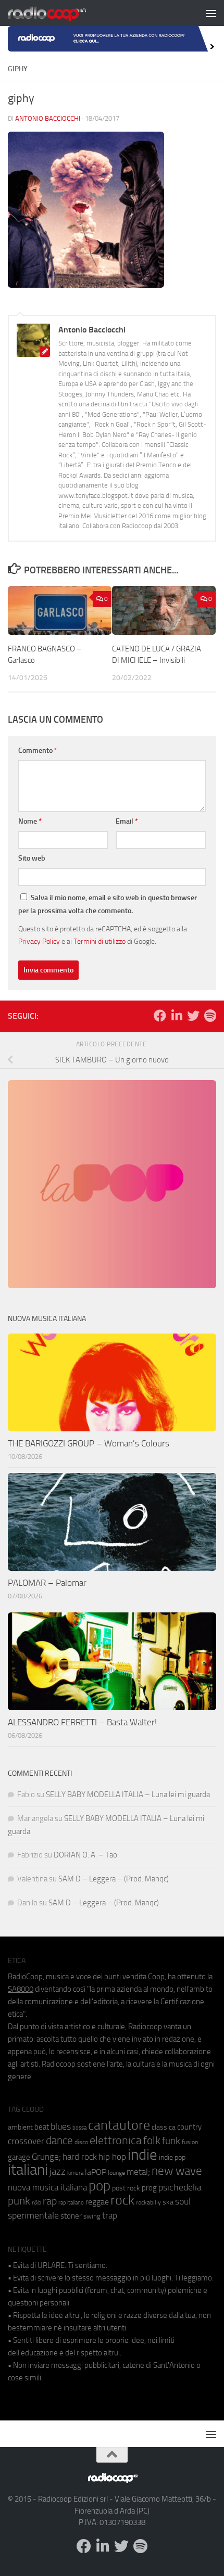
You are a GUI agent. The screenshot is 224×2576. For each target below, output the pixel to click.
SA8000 (21, 1989)
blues (61, 2126)
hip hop (112, 2157)
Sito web (32, 858)
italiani (28, 2170)
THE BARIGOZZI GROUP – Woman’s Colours (89, 1443)
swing (92, 2216)
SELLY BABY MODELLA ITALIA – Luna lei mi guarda (128, 1795)
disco (81, 2142)
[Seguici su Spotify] (210, 1016)
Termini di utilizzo (99, 941)
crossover (26, 2141)
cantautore (119, 2125)
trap (110, 2215)
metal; (138, 2172)
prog (149, 2188)
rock (122, 2200)
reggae (97, 2202)
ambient (20, 2127)
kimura (75, 2173)
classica (164, 2127)
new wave (177, 2171)
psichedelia (180, 2187)
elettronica (116, 2140)
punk (19, 2201)
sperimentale (33, 2215)
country (189, 2127)
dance (59, 2140)
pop (99, 2186)
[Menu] (211, 13)
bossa (79, 2128)
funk (171, 2141)
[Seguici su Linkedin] (177, 1016)
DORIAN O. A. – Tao (85, 1855)
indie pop (172, 2157)
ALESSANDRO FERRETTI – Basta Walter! (82, 1722)
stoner (71, 2216)
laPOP (96, 2172)
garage (19, 2157)
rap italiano (71, 2203)
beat (42, 2127)
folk (152, 2141)
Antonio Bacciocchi (48, 118)
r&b (36, 2202)
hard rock (80, 2157)
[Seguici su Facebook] (160, 1016)
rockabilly (148, 2202)
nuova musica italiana (47, 2187)
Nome (30, 821)
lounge (116, 2173)
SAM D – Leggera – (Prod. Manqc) (114, 1879)
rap (50, 2201)
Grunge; (46, 2157)
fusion (190, 2142)
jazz (58, 2172)
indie (142, 2155)
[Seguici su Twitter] (193, 1016)
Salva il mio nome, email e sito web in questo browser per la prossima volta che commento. (108, 904)
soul (183, 2201)
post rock (126, 2188)
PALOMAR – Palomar (47, 1583)
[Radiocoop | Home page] (60, 13)
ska (168, 2202)
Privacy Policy (39, 941)
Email (127, 821)
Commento (38, 751)
